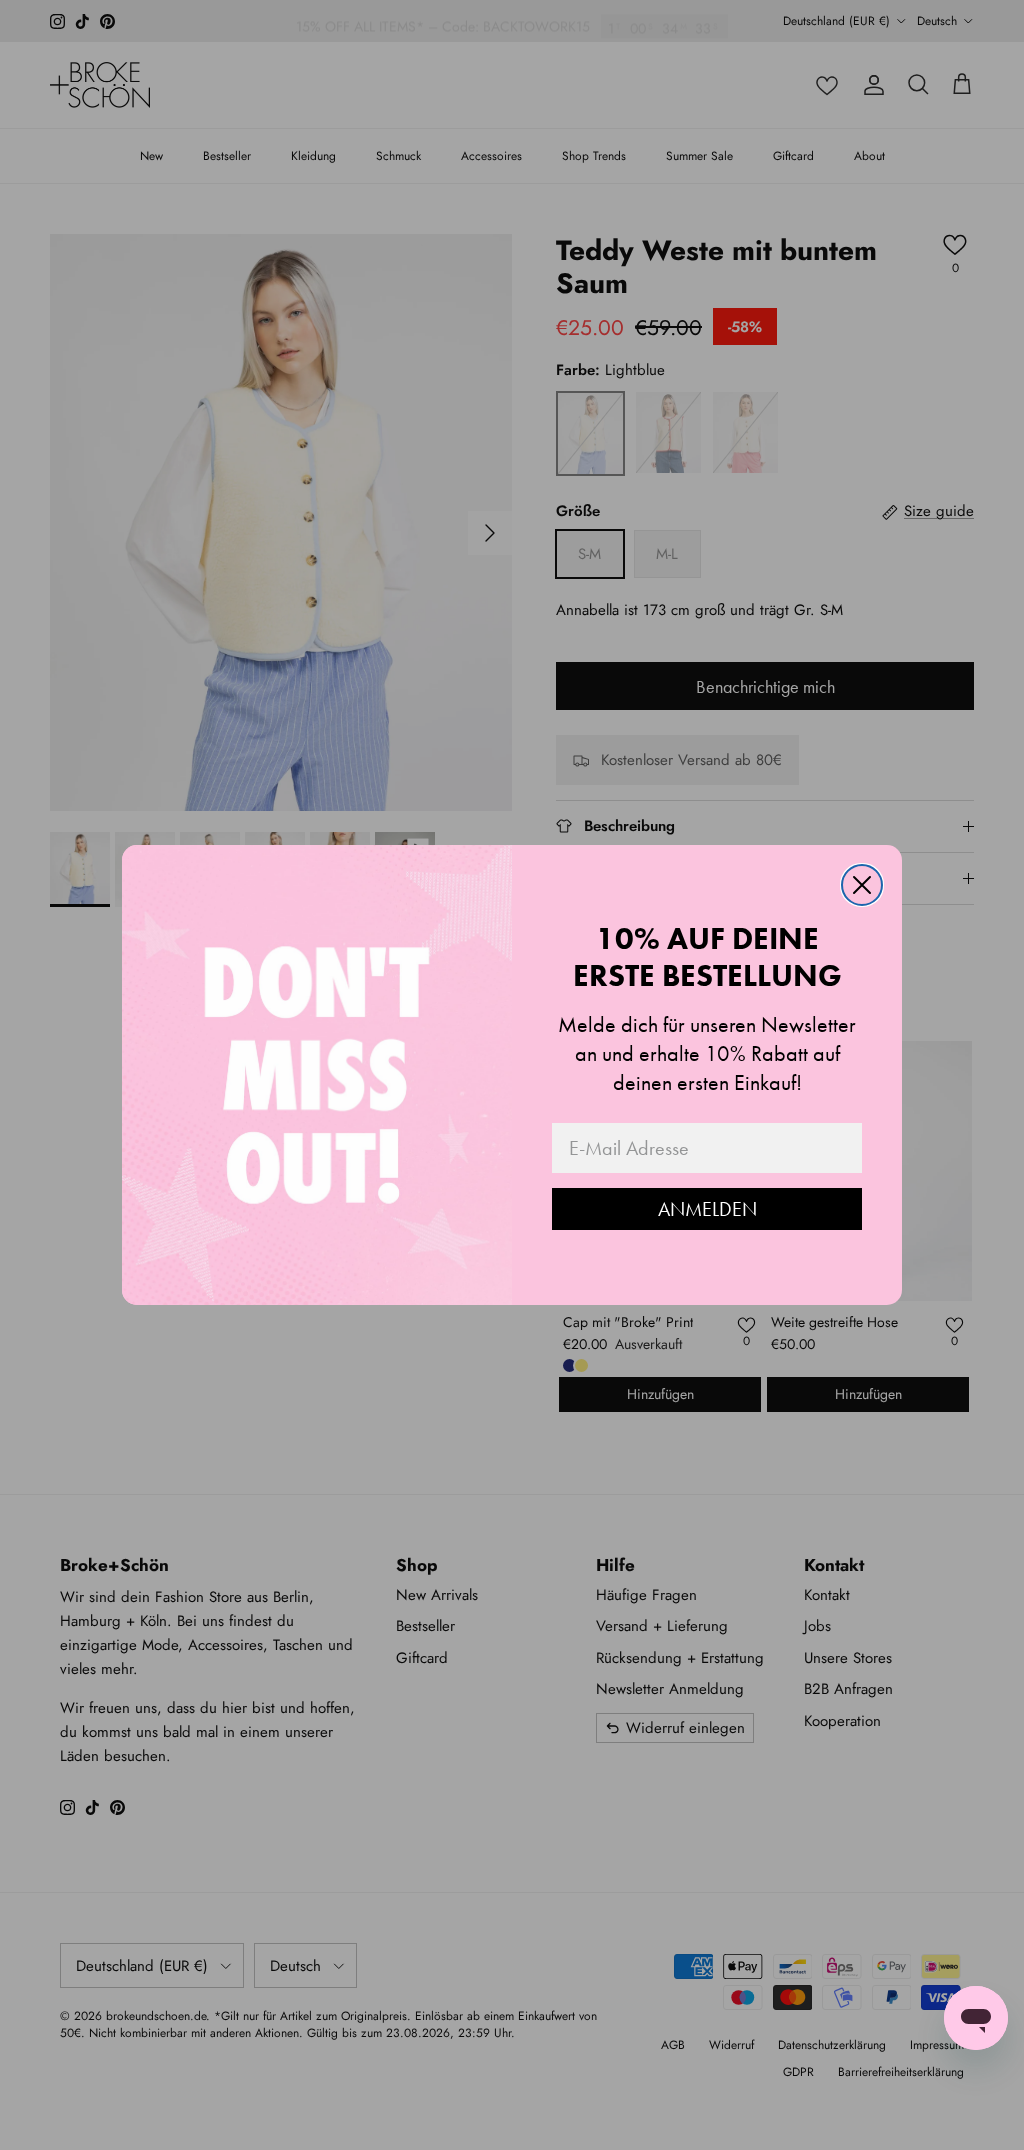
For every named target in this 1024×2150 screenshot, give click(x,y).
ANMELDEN (707, 1209)
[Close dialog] (862, 885)
